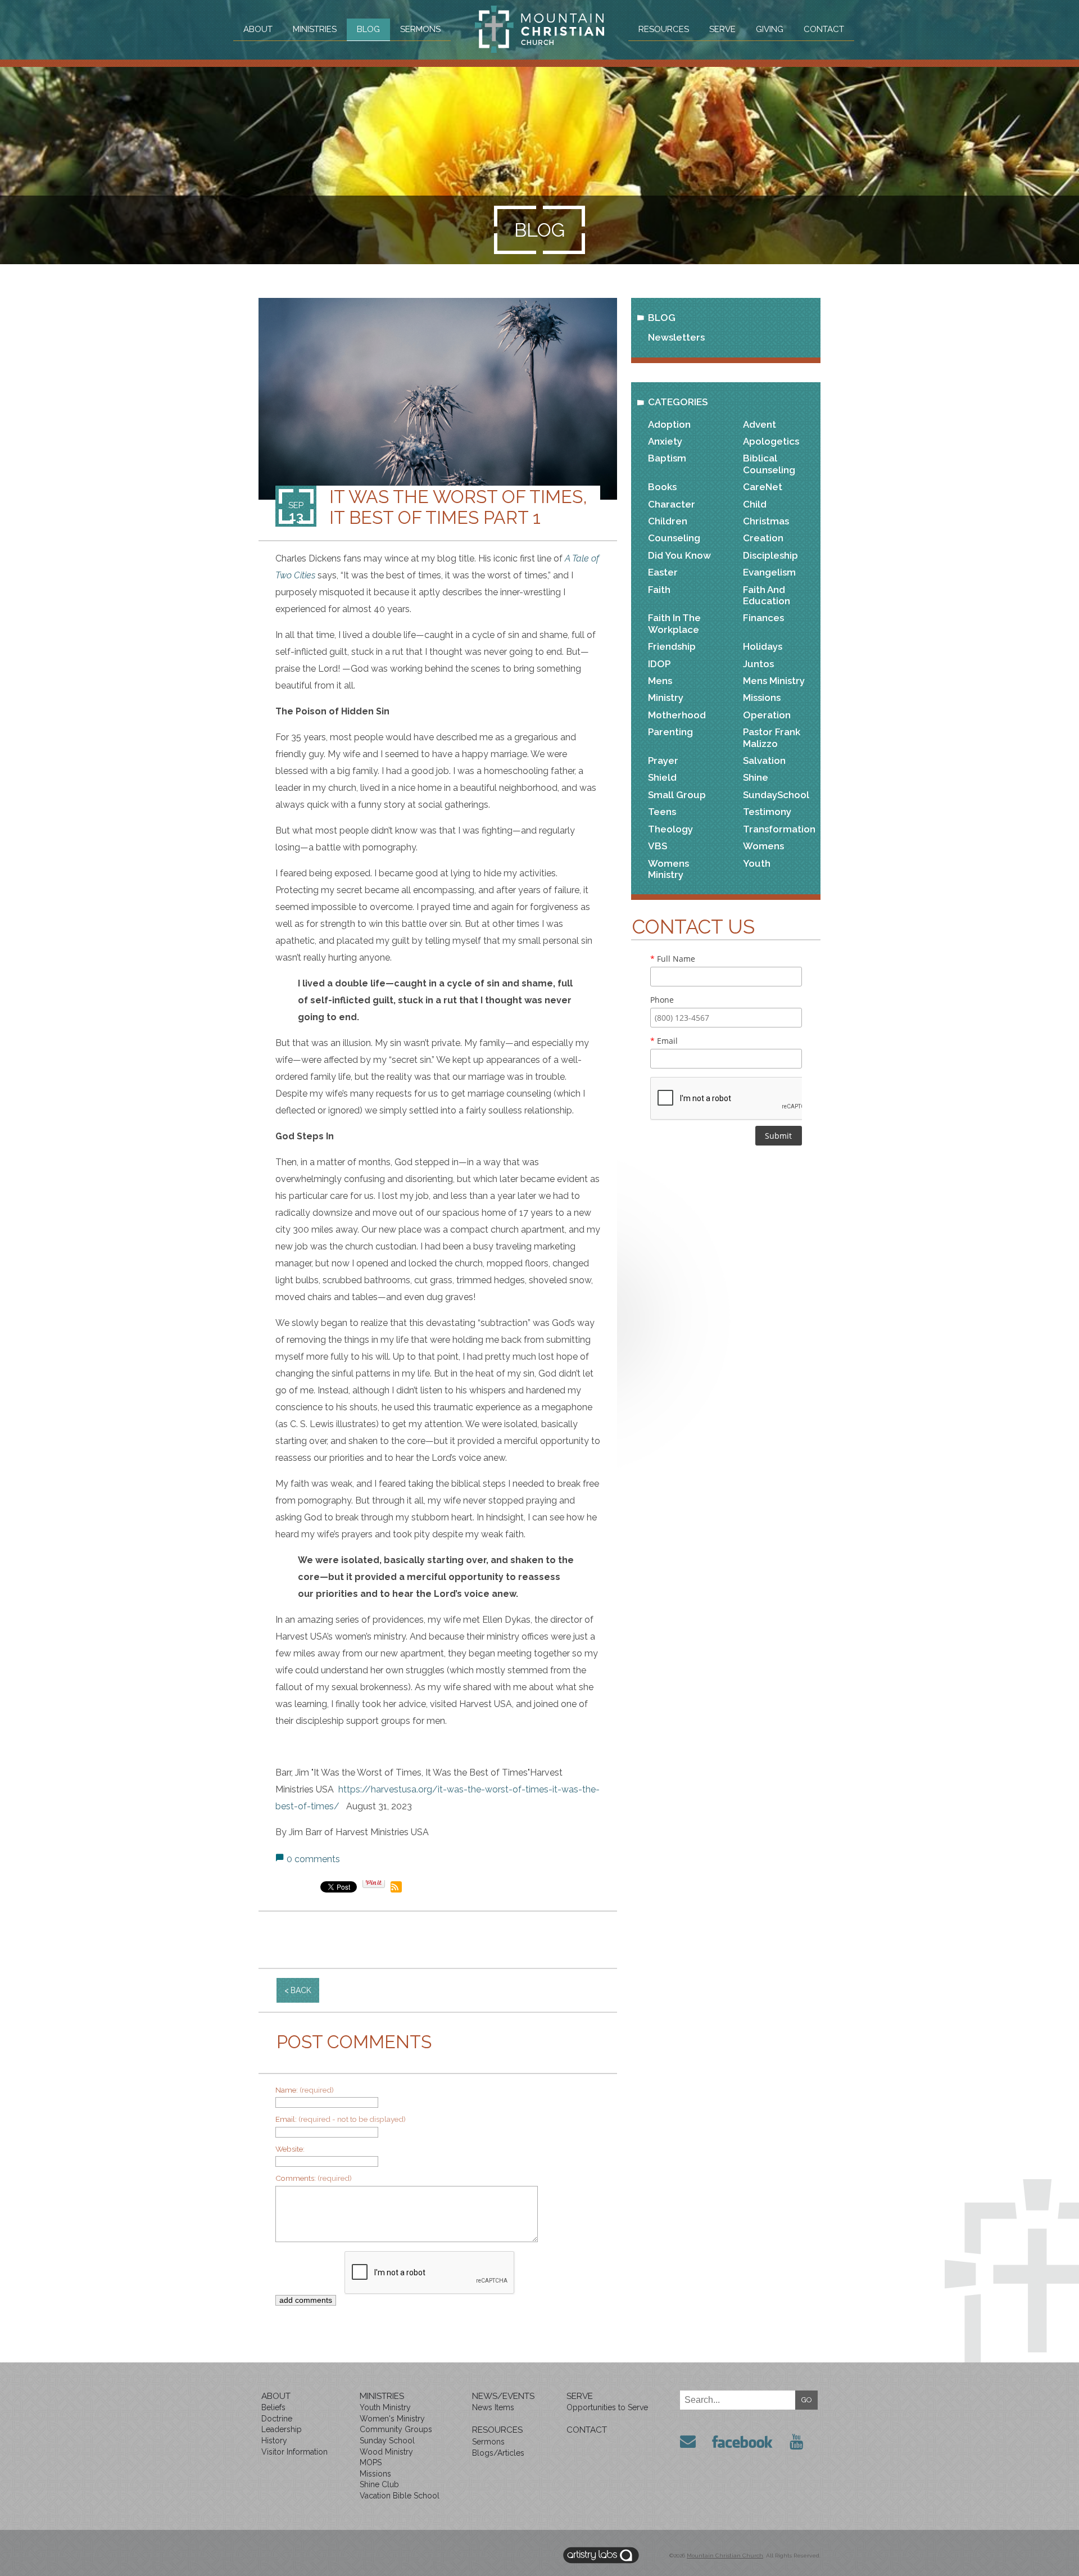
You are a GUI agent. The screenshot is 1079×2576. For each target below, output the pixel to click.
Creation (763, 538)
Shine (756, 777)
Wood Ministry (386, 2452)
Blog (368, 29)
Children (668, 521)
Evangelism (769, 572)
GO (807, 2400)
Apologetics (771, 441)
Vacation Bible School (400, 2496)
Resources (664, 29)
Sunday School (387, 2441)
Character (672, 504)
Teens (662, 812)
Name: (305, 2090)
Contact (824, 29)
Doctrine (277, 2419)
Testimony (767, 812)
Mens (660, 681)
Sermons (420, 29)
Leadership (282, 2429)
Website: (290, 2149)
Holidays (763, 646)
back (301, 1990)
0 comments (313, 1859)
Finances (763, 618)
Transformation (779, 829)
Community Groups (396, 2429)
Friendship (672, 646)
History (274, 2441)
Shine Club (379, 2484)
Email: (341, 2119)
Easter (663, 572)
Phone (662, 1000)
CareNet (763, 487)
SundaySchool (776, 795)
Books (662, 487)
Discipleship (770, 555)
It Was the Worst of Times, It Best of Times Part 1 (458, 507)
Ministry (666, 698)
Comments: (314, 2178)
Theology (670, 829)
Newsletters (676, 337)
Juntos (758, 664)
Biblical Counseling (769, 464)
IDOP (659, 664)
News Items (493, 2407)
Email (664, 1041)
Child (755, 504)
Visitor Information (294, 2452)
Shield (662, 777)
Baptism (667, 458)
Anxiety (665, 441)
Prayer (663, 760)
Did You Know (679, 555)
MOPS (371, 2462)
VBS (658, 846)
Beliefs (273, 2407)
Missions (762, 698)
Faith (659, 590)
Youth (757, 863)
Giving (770, 29)
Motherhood (677, 715)
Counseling (674, 538)
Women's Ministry (392, 2419)
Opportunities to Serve (607, 2407)
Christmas (766, 521)
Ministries (315, 29)
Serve (722, 29)
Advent (760, 424)
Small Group (677, 795)
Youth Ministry (385, 2407)
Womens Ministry (668, 869)
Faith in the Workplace (674, 623)
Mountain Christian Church (725, 2555)
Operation (767, 715)
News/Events (503, 2396)
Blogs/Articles (498, 2453)
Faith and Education (767, 595)
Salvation (764, 760)
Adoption (669, 424)
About (258, 29)
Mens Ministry (774, 681)
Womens (763, 846)
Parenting (670, 732)
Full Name (673, 959)
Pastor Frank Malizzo (772, 737)
